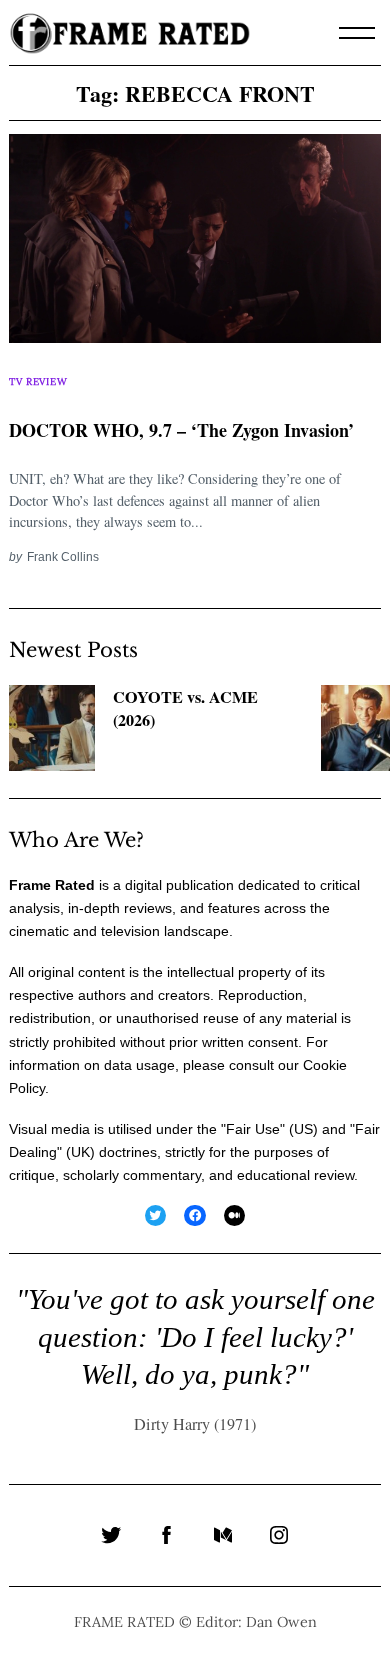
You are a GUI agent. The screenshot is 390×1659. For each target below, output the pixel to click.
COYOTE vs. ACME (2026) (185, 708)
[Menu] (357, 33)
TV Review (38, 381)
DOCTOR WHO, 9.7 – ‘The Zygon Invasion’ (181, 430)
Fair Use (253, 1129)
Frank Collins (63, 556)
